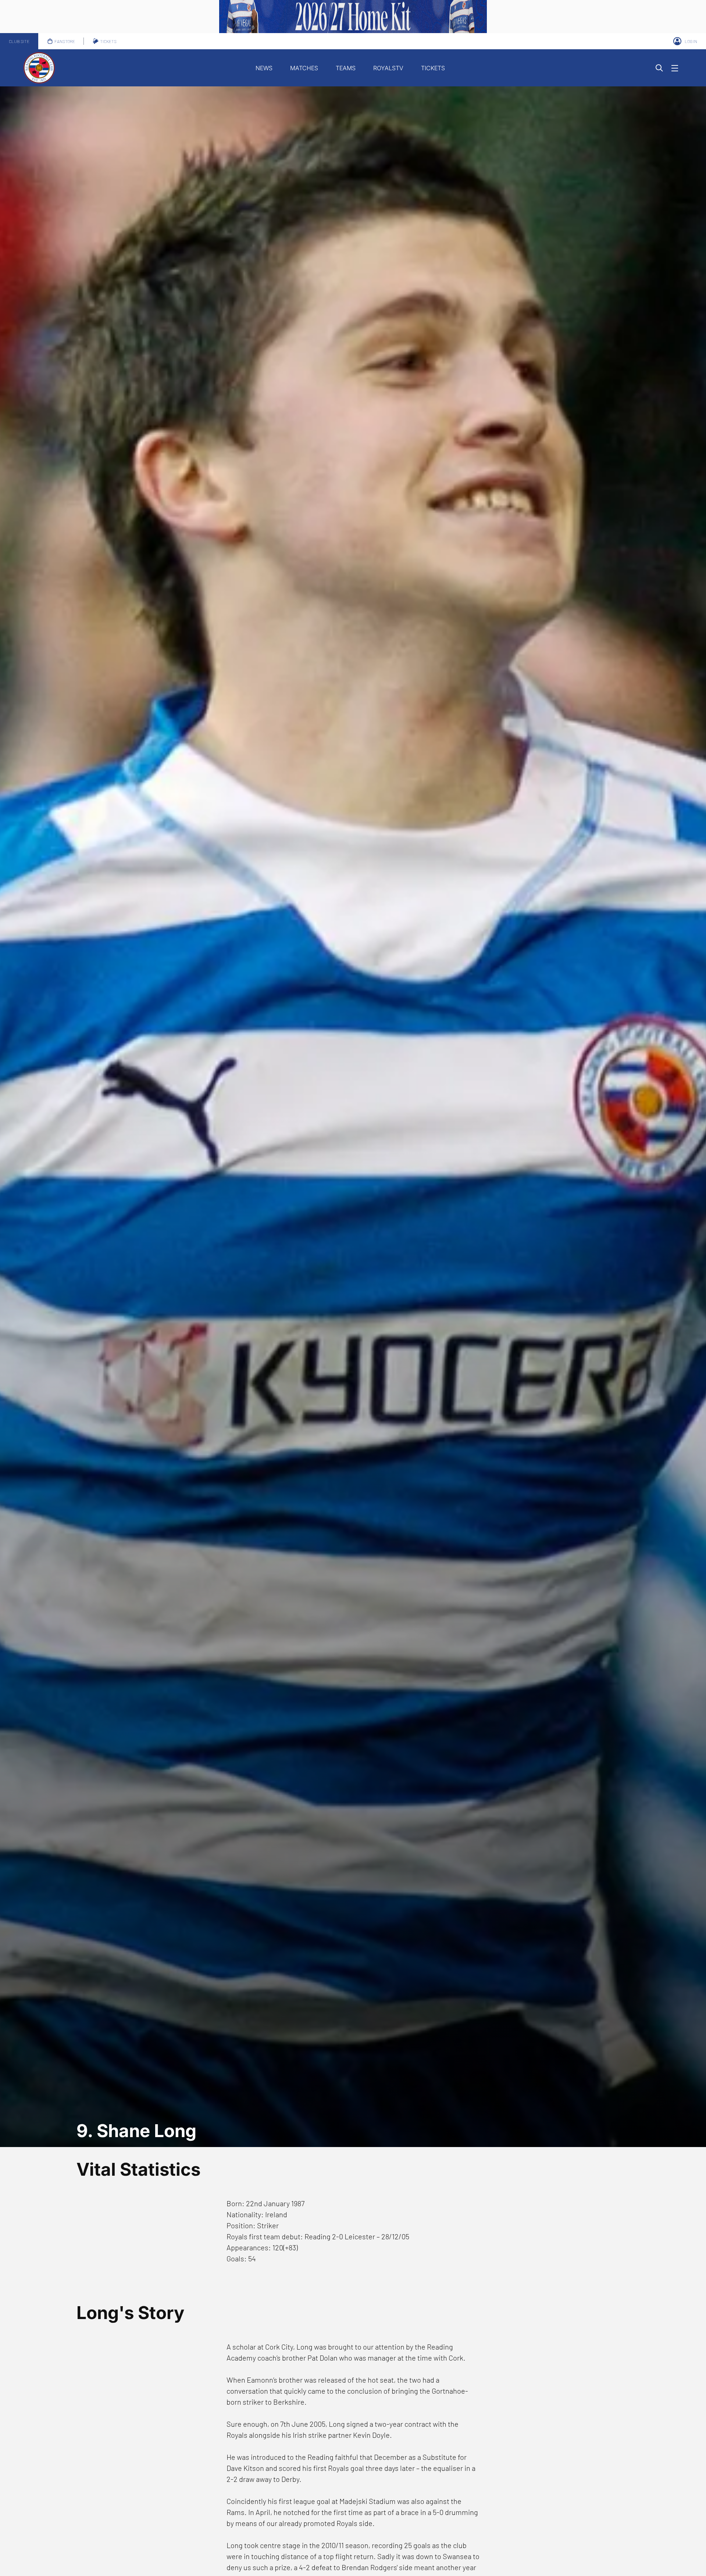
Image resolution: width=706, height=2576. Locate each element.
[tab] (19, 41)
